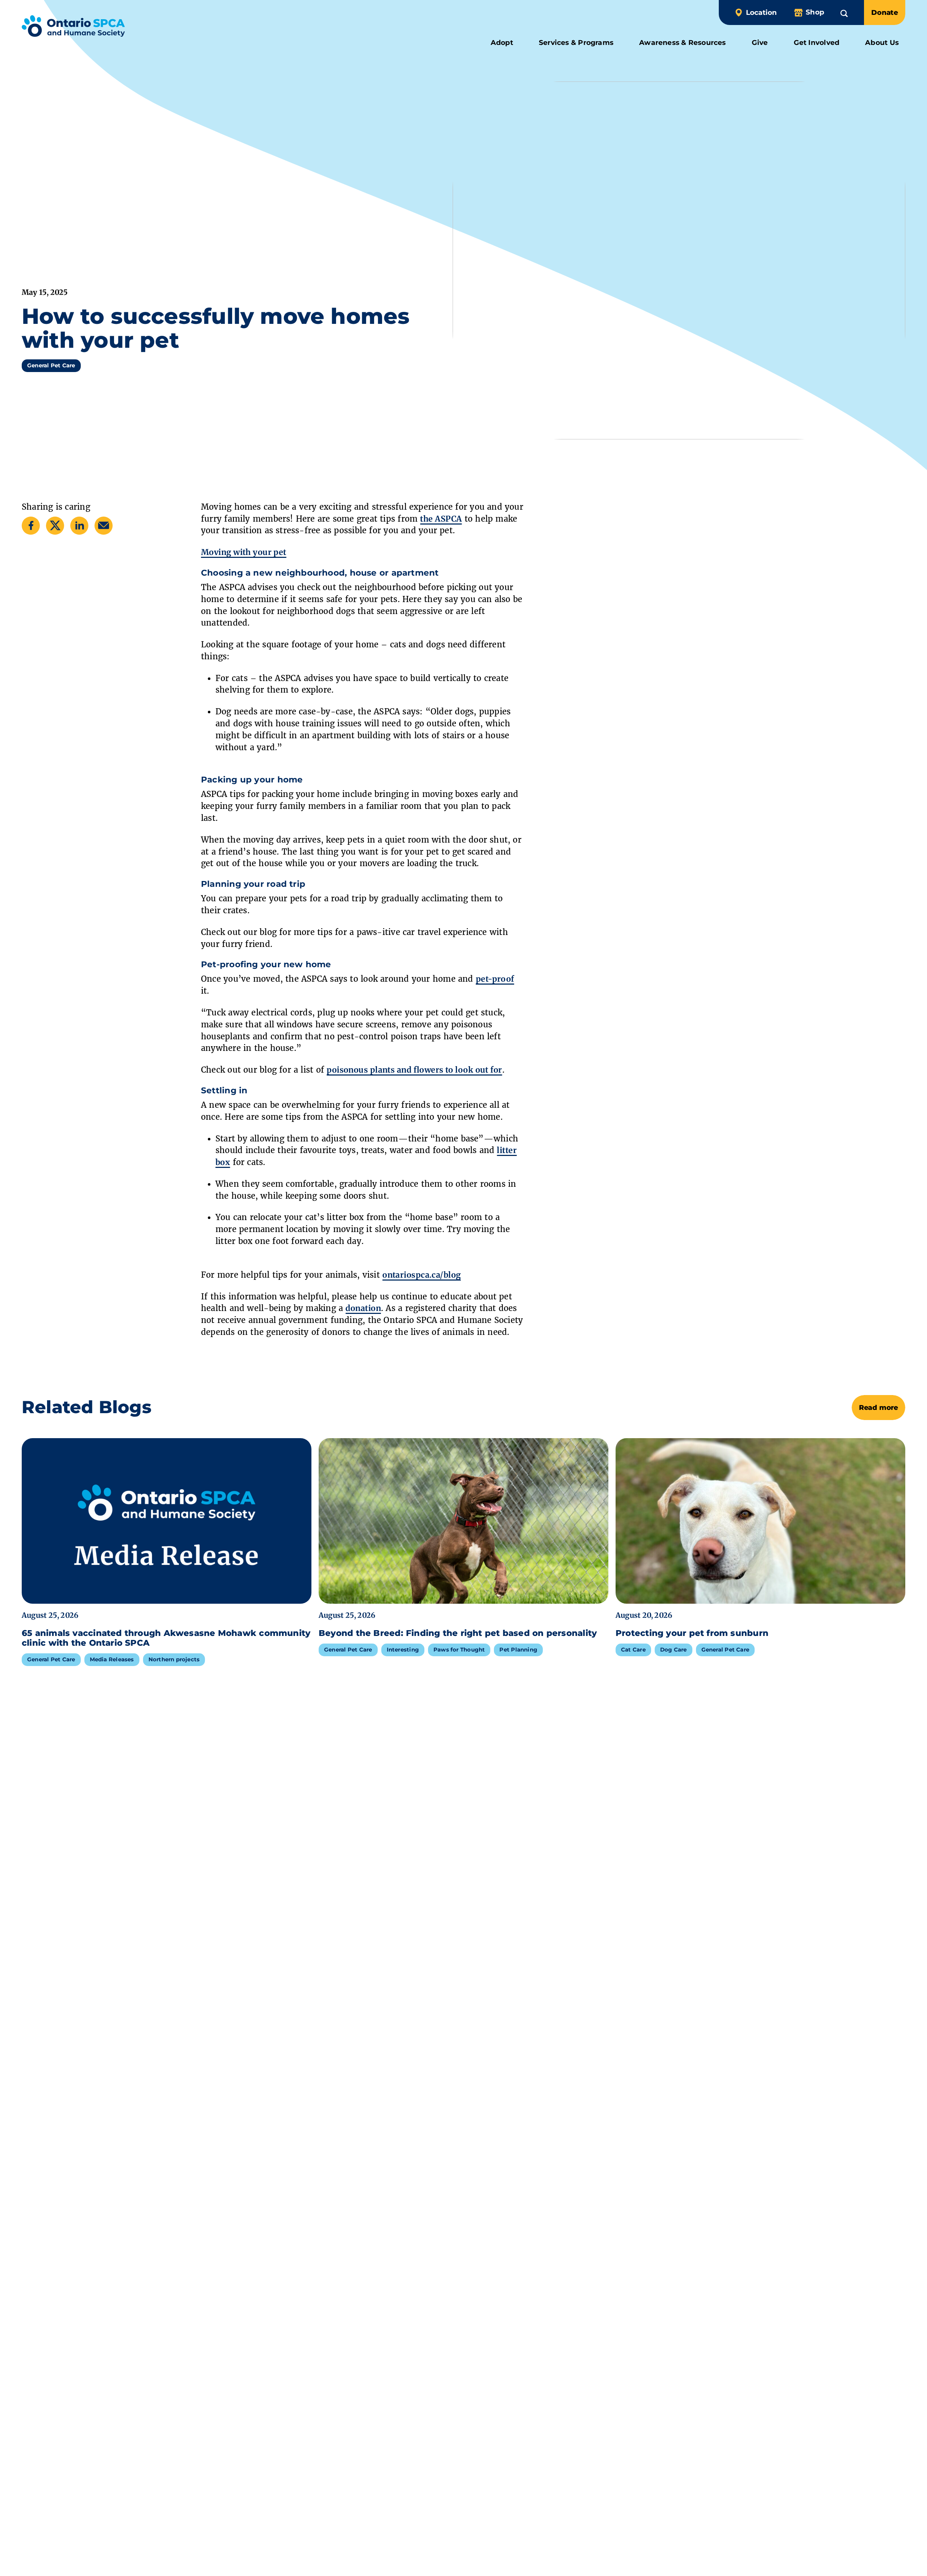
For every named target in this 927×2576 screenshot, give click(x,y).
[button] (844, 12)
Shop (815, 12)
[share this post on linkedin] (79, 525)
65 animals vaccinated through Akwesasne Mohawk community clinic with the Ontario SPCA (166, 1638)
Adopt (502, 43)
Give (760, 43)
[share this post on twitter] (55, 525)
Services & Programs (576, 43)
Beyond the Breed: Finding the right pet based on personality (458, 1633)
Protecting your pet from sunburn (693, 1633)
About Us (882, 43)
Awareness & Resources (683, 43)
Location (761, 12)
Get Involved (817, 43)
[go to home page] (73, 28)
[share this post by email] (104, 525)
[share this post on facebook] (31, 525)
